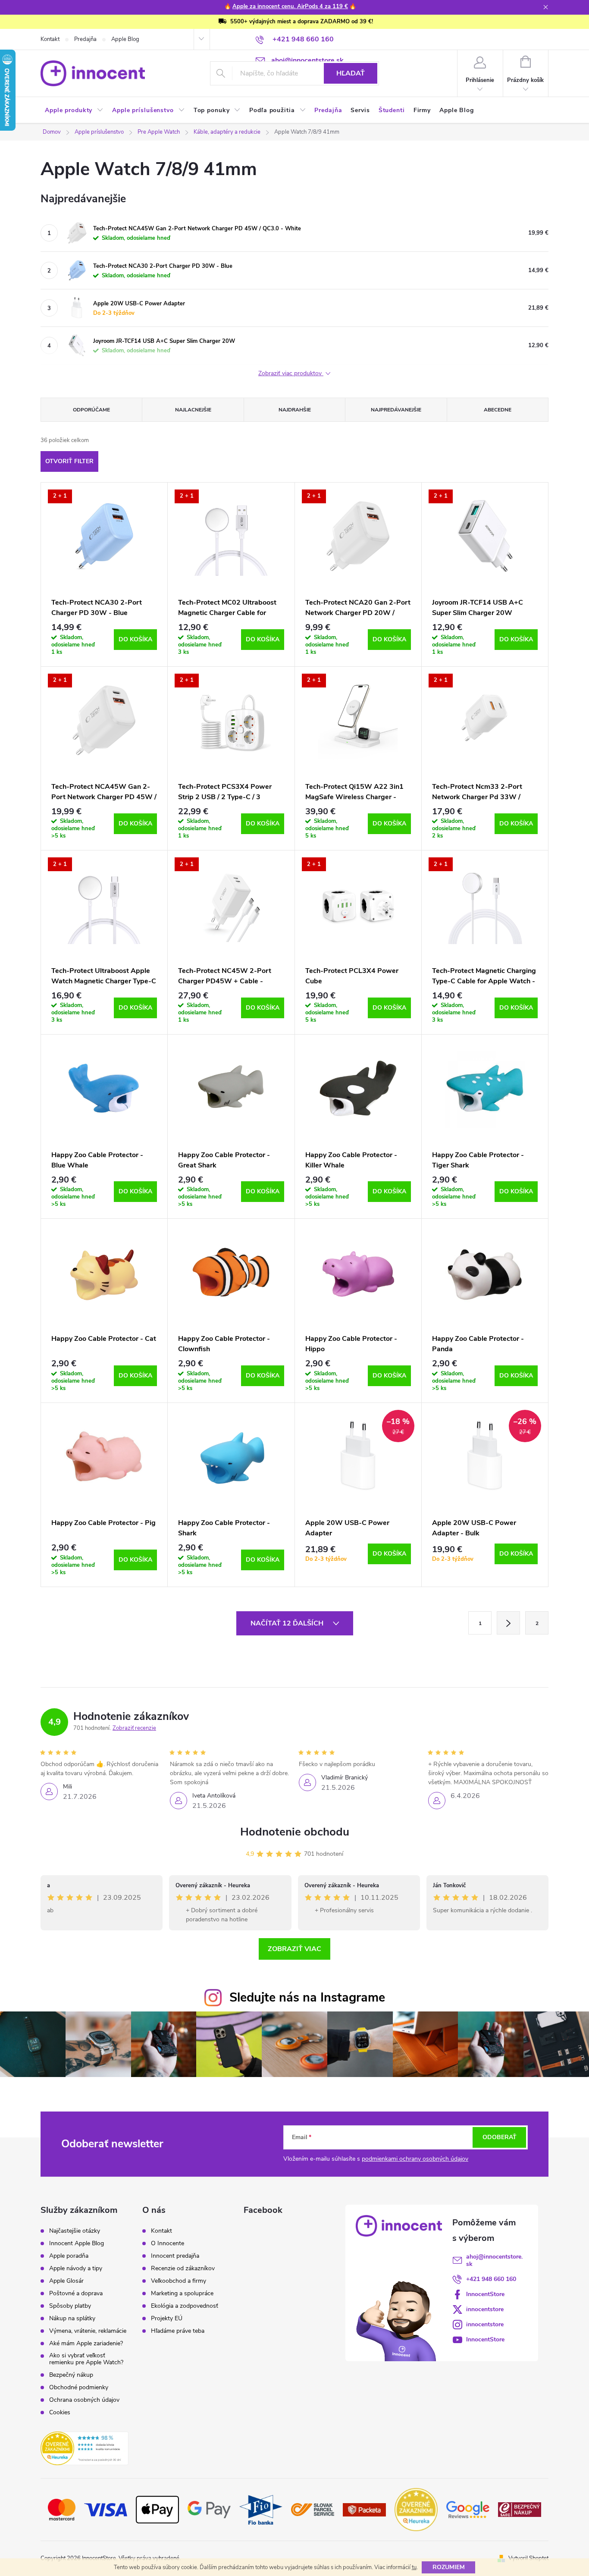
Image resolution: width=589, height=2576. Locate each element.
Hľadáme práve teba (178, 2331)
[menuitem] (74, 110)
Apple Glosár (66, 2281)
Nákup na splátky (72, 2319)
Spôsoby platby (70, 2306)
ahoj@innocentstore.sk (494, 2260)
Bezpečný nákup (71, 2375)
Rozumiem (449, 2567)
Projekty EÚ (167, 2319)
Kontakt (50, 39)
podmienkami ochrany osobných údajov (415, 2159)
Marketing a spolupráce (182, 2294)
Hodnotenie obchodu (295, 1832)
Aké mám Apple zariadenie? (86, 2344)
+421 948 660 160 (491, 2279)
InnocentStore (485, 2294)
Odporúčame (91, 410)
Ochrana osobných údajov (84, 2400)
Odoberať (500, 2137)
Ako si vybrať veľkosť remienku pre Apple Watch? (86, 2359)
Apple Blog (125, 39)
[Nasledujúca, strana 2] (508, 1623)
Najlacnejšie (193, 410)
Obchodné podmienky (79, 2388)
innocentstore (485, 2309)
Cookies (60, 2413)
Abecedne (498, 410)
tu (414, 2567)
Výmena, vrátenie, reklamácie (88, 2331)
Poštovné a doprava (76, 2294)
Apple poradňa (69, 2256)
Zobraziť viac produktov (291, 374)
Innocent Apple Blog (77, 2243)
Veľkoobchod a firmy (179, 2281)
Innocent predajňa (175, 2256)
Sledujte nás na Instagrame (307, 1997)
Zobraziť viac (294, 1949)
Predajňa (85, 39)
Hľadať (351, 73)
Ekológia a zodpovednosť (185, 2306)
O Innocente (168, 2243)
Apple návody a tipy (76, 2269)
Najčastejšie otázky (75, 2231)
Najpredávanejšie (396, 410)
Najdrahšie (295, 410)
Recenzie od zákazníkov (183, 2269)
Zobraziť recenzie (134, 1728)
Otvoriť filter (69, 461)
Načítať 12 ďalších (288, 1623)
